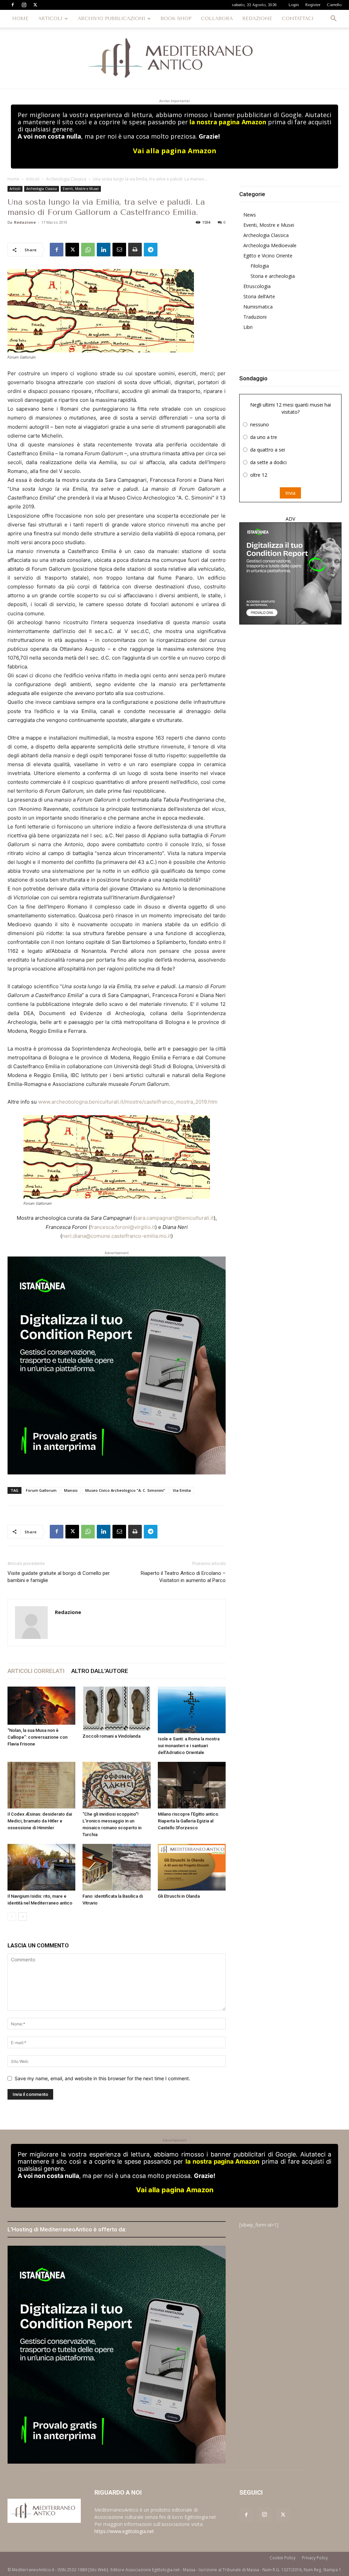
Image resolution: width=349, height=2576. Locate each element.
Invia (290, 493)
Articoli (33, 179)
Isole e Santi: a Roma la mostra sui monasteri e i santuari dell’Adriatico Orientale (189, 1746)
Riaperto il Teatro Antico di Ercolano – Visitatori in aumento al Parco (183, 1577)
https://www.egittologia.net (124, 2531)
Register (313, 5)
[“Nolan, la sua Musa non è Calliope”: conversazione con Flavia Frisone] (41, 1706)
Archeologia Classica (66, 179)
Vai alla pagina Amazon (175, 151)
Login (294, 5)
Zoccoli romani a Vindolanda (111, 1736)
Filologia (260, 266)
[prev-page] (12, 1917)
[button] (333, 19)
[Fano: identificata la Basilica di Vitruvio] (116, 1867)
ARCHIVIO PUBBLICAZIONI (111, 19)
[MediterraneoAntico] (174, 58)
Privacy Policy (315, 2558)
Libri (248, 327)
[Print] (135, 250)
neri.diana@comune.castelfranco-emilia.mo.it (117, 1236)
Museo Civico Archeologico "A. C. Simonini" (125, 1490)
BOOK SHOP (176, 19)
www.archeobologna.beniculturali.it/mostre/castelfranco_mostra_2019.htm (128, 1102)
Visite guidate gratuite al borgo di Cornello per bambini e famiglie (59, 1577)
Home (13, 179)
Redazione (25, 222)
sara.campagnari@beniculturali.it (174, 1218)
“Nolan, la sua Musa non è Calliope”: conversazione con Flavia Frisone (37, 1737)
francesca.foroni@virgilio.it (123, 1227)
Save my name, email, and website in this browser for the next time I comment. (102, 2078)
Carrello (334, 5)
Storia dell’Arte (259, 296)
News (250, 215)
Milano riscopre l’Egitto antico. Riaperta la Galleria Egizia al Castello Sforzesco (189, 1821)
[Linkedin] (104, 250)
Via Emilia (182, 1490)
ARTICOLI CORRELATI (36, 1671)
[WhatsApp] (88, 250)
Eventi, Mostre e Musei (81, 189)
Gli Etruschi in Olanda (179, 1896)
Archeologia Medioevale (270, 245)
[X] (35, 5)
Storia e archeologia (273, 276)
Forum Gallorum (41, 1490)
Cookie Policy (283, 2558)
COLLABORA (217, 19)
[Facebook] (13, 5)
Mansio (71, 1490)
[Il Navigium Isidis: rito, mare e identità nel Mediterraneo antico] (41, 1867)
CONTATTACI (298, 19)
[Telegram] (151, 250)
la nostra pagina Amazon (228, 122)
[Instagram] (24, 5)
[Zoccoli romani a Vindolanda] (116, 1709)
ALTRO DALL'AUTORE (100, 1671)
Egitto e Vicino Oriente (268, 256)
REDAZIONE (257, 19)
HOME (20, 19)
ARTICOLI (50, 19)
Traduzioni (255, 317)
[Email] (119, 250)
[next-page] (23, 1917)
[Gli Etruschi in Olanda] (192, 1867)
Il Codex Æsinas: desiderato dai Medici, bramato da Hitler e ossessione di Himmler (40, 1821)
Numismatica (258, 307)
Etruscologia (257, 286)
